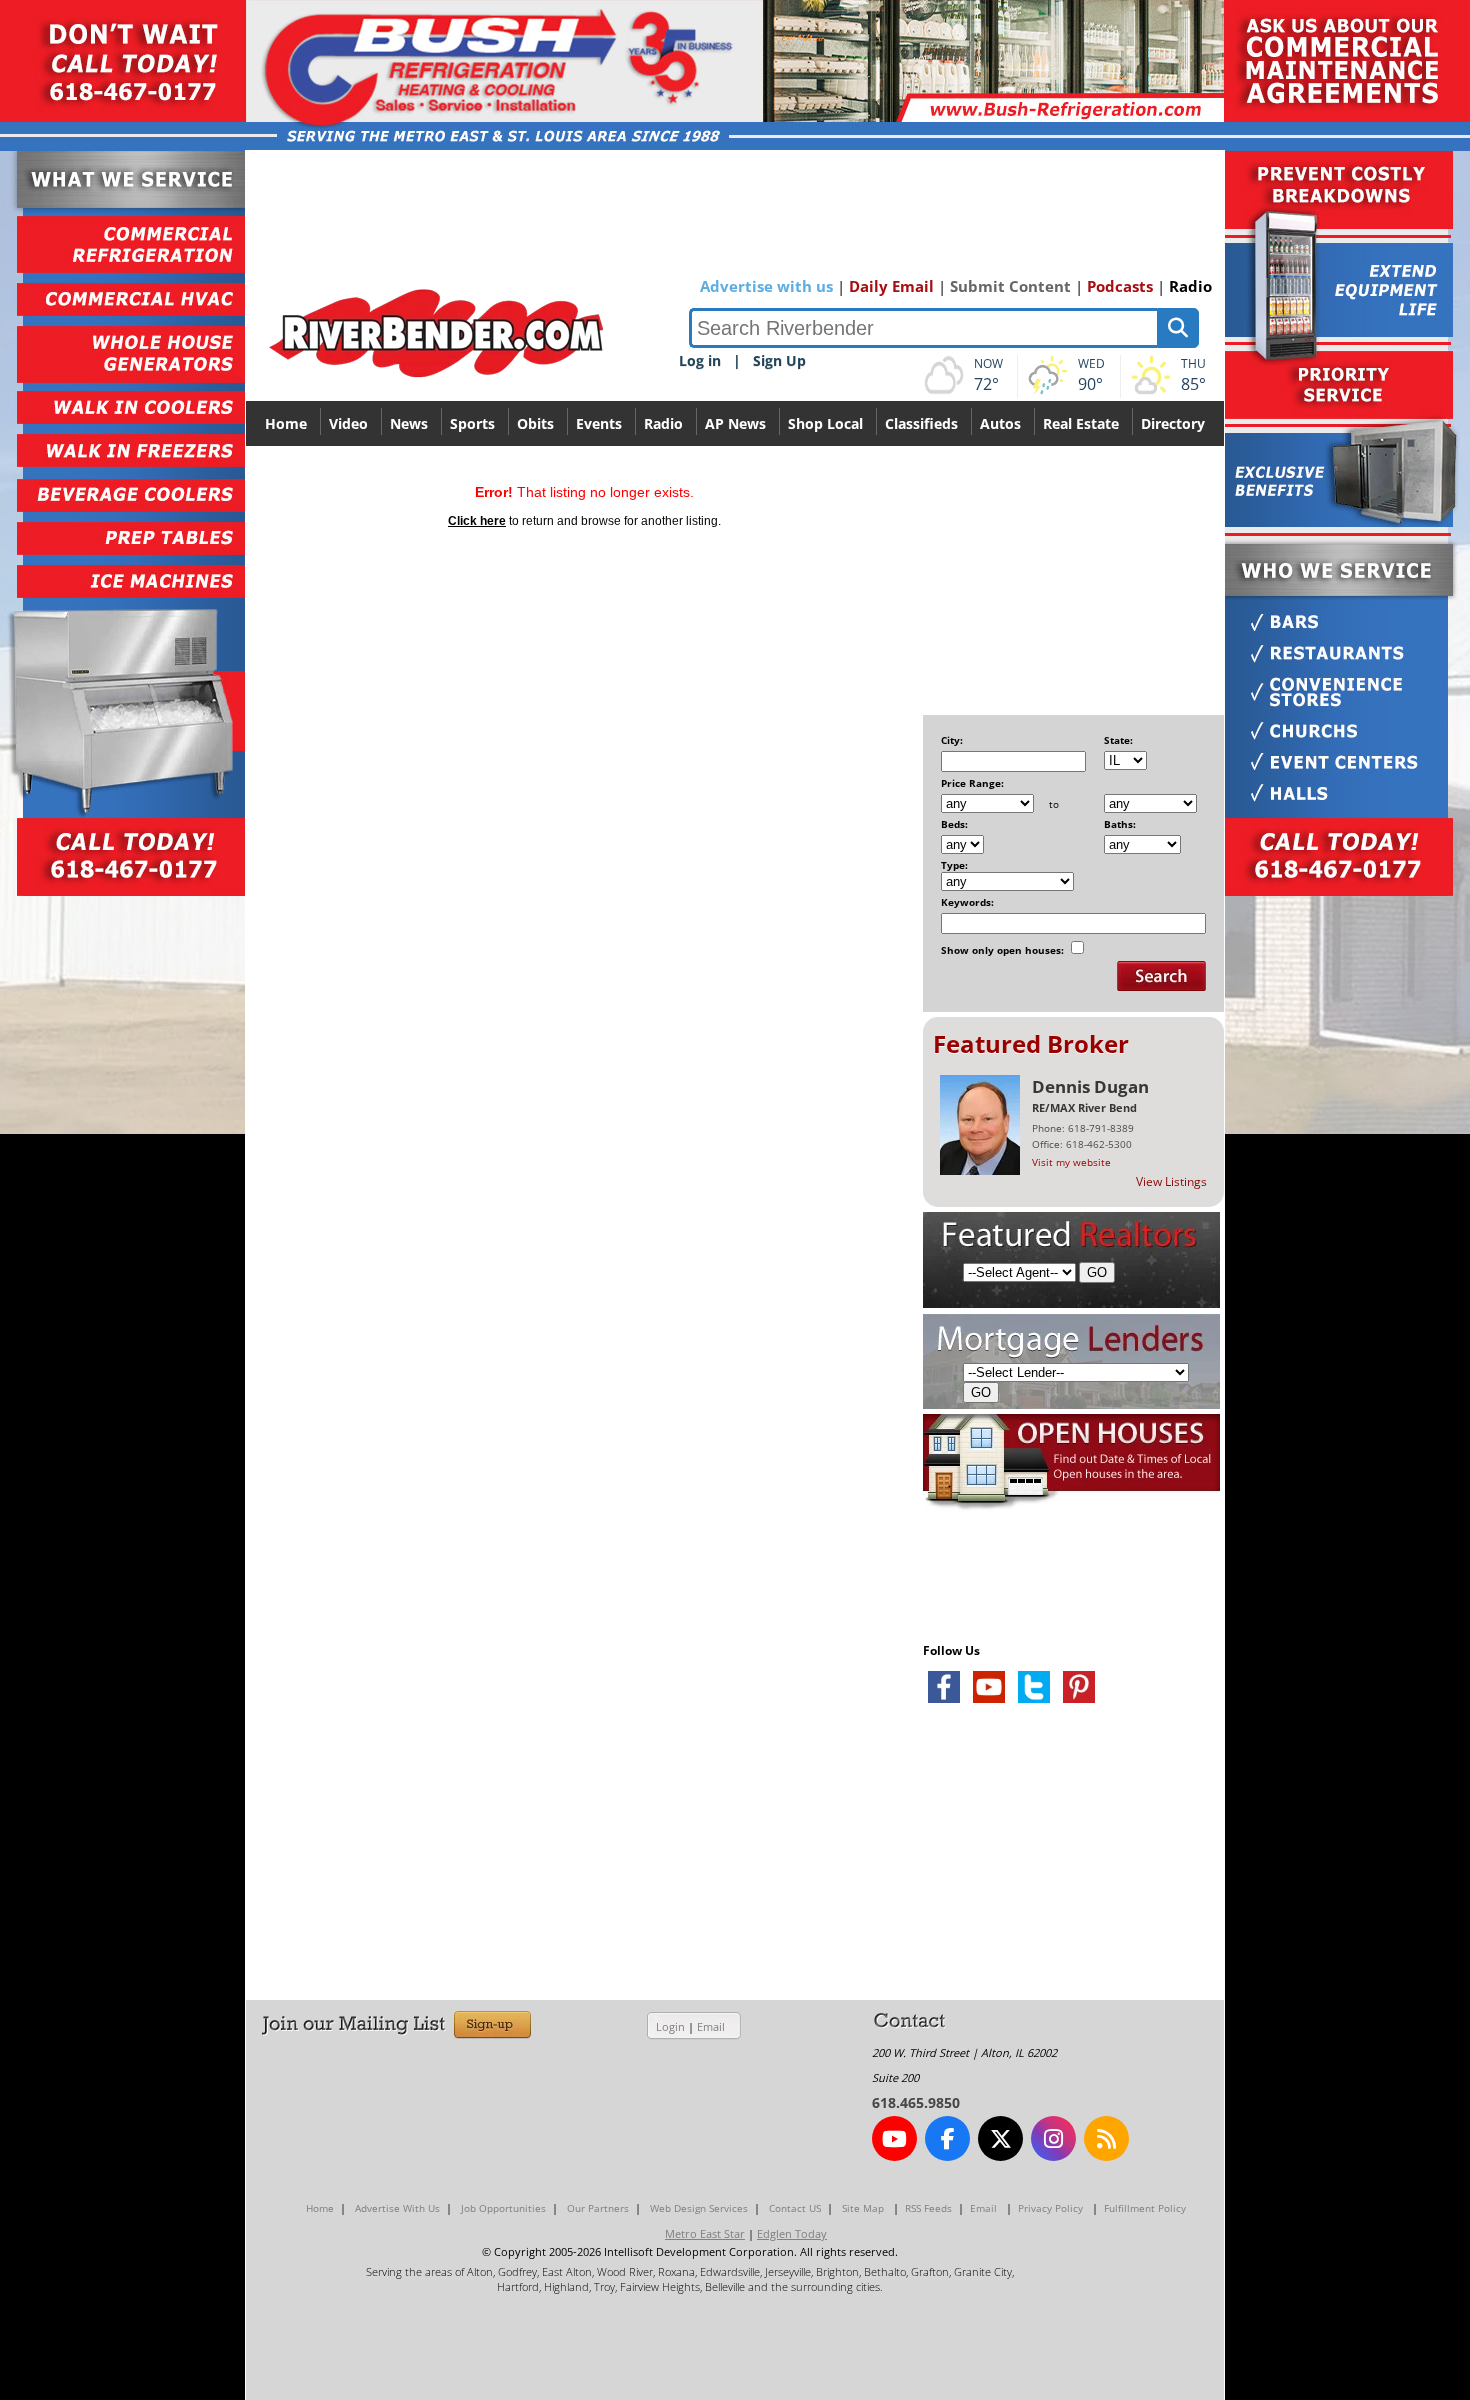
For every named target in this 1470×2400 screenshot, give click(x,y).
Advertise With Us (397, 2208)
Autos (1000, 423)
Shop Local (825, 423)
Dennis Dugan (1090, 1086)
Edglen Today (792, 2233)
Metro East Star (705, 2233)
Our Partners (598, 2208)
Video (348, 423)
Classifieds (921, 423)
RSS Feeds (928, 2208)
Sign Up (779, 360)
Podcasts (1120, 286)
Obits (535, 423)
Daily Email (891, 286)
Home (286, 423)
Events (599, 423)
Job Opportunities (503, 2208)
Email (711, 2026)
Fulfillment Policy (1145, 2208)
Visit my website (1071, 1162)
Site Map (863, 2208)
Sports (472, 423)
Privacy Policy (1050, 2208)
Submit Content (1010, 286)
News (409, 423)
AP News (735, 423)
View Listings (1171, 1181)
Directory (1173, 423)
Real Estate (1081, 423)
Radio (1190, 286)
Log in (700, 360)
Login (670, 2026)
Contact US (795, 2208)
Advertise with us (766, 286)
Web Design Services (699, 2208)
